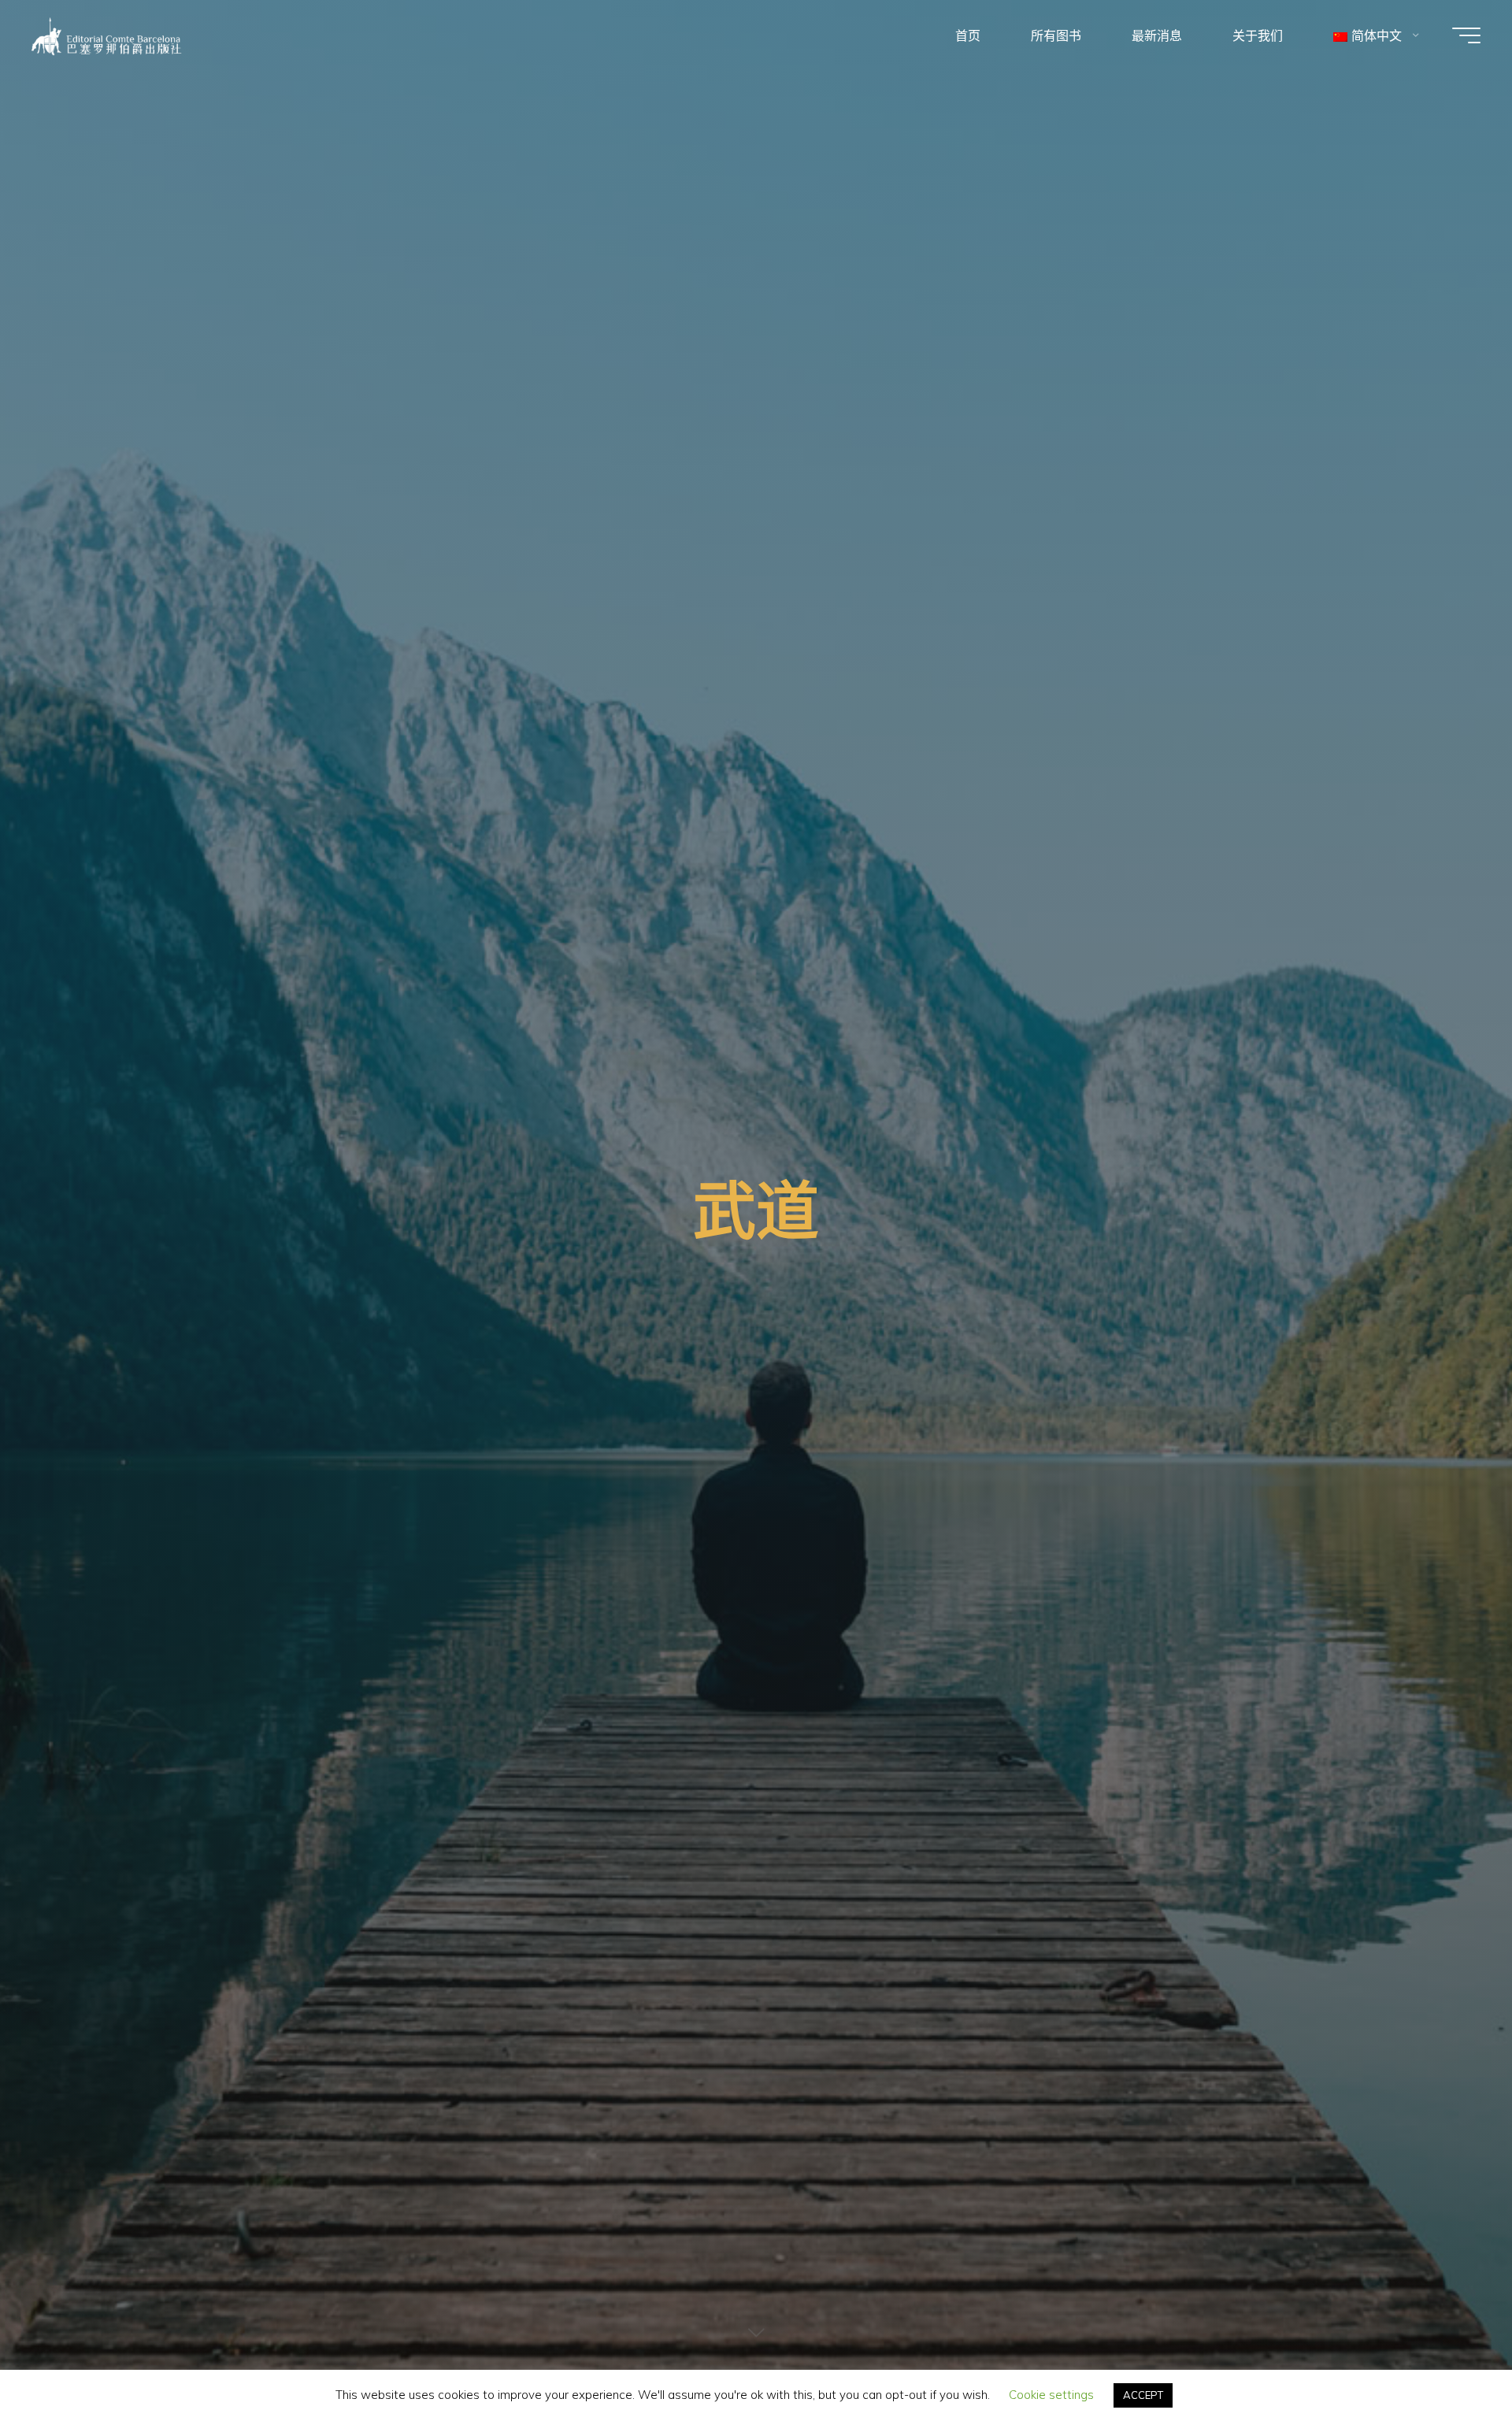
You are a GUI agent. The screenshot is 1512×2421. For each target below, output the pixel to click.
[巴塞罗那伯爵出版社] (107, 35)
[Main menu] (1466, 35)
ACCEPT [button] (1143, 2395)
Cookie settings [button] (1051, 2395)
